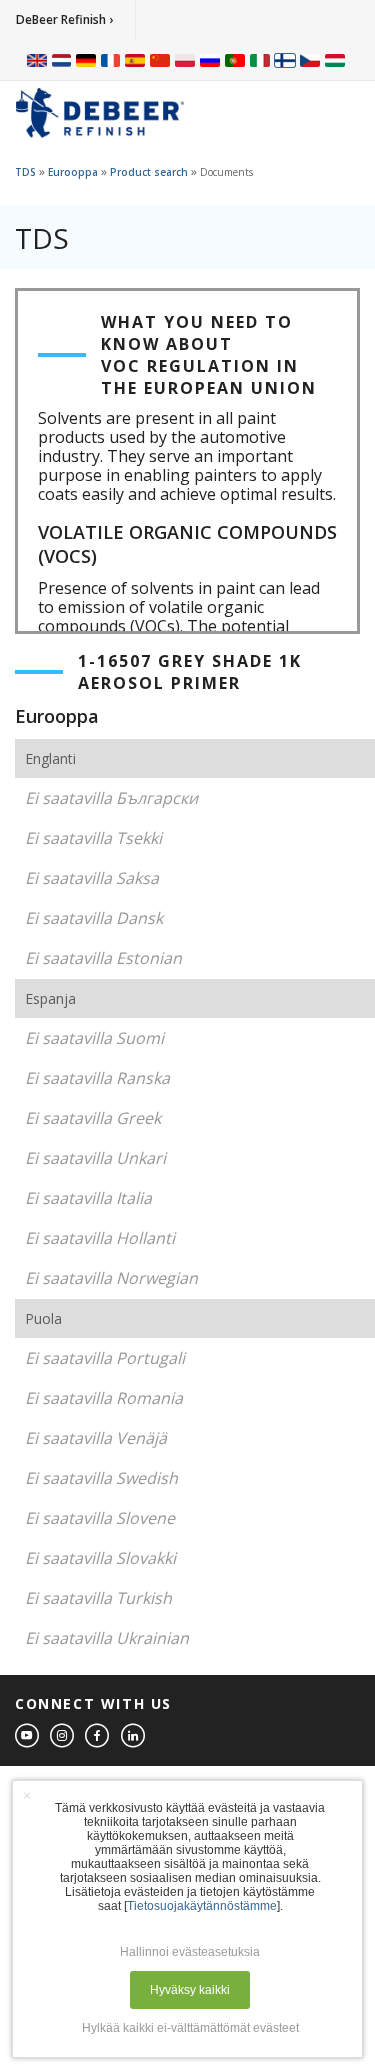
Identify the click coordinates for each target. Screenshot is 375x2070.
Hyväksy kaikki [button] (190, 1990)
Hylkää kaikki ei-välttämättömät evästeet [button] (190, 2028)
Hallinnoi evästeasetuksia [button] (190, 1952)
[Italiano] (260, 60)
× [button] (27, 1795)
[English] (37, 60)
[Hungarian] (335, 60)
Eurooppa (73, 172)
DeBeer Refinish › (64, 19)
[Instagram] (63, 1736)
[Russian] (210, 60)
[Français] (111, 60)
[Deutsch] (86, 60)
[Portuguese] (235, 60)
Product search (149, 172)
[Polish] (185, 60)
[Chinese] (160, 60)
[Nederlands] (61, 60)
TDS (25, 172)
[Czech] (310, 60)
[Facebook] (98, 1736)
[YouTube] (28, 1736)
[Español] (135, 60)
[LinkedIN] (134, 1736)
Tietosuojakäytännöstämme (202, 1906)
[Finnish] (285, 60)
